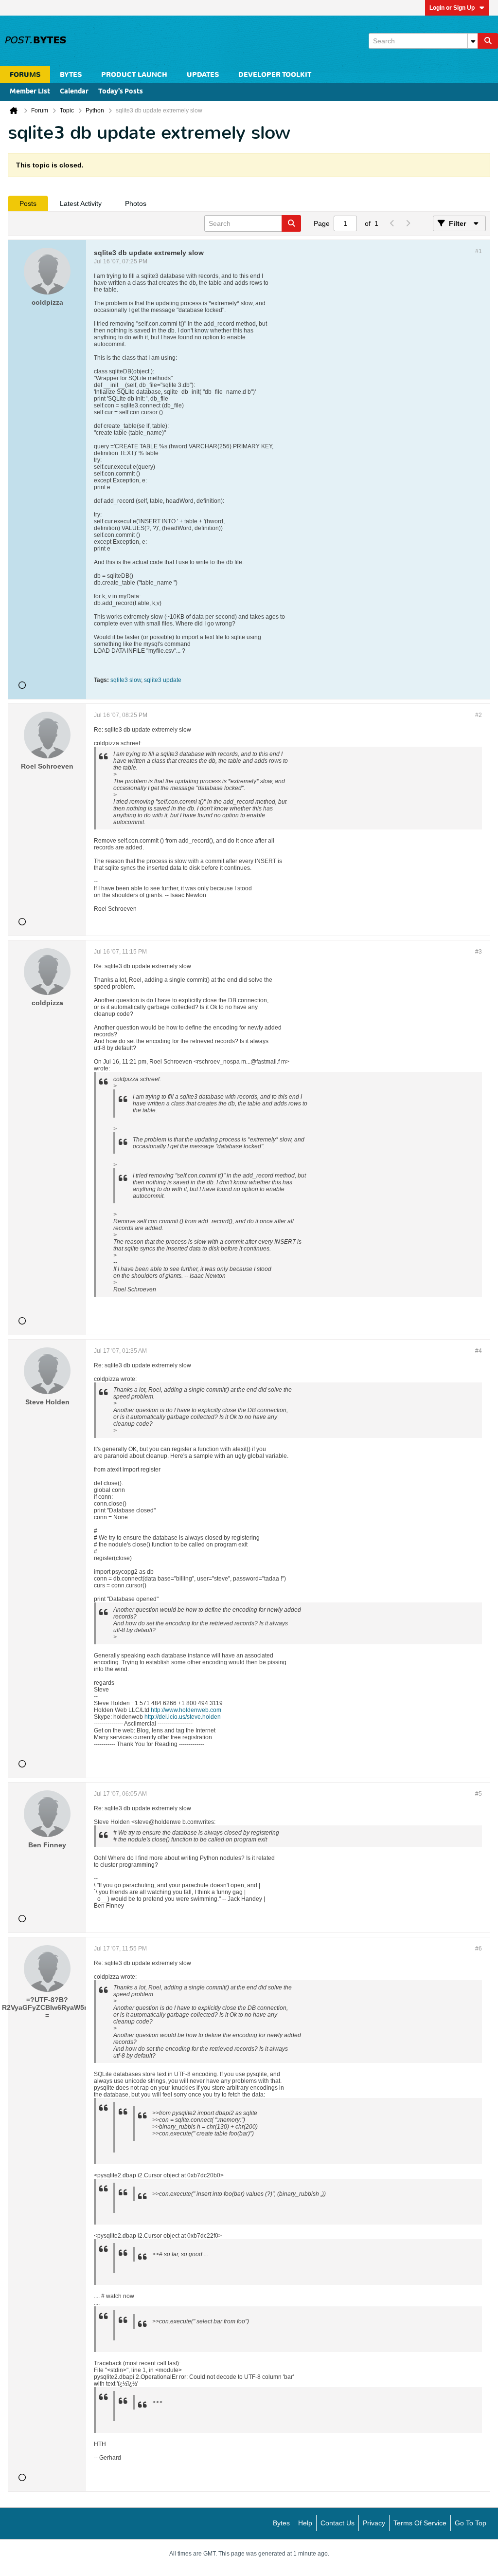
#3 (479, 952)
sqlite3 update (163, 680)
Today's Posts (121, 92)
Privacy (374, 2523)
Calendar (74, 92)
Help (305, 2523)
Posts (28, 203)
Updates (203, 75)
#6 (479, 1949)
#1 (479, 251)
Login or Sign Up (452, 8)
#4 (479, 1351)
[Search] (488, 41)
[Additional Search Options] (473, 41)
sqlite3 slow (126, 680)
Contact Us (338, 2523)
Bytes (281, 2523)
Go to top (471, 2523)
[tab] (28, 203)
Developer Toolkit (275, 75)
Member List (30, 92)
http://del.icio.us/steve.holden (183, 1717)
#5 (479, 1794)
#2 (479, 715)
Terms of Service (420, 2523)
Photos (136, 203)
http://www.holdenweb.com (186, 1710)
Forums (25, 75)
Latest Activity (81, 203)
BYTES (71, 75)
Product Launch (134, 75)
